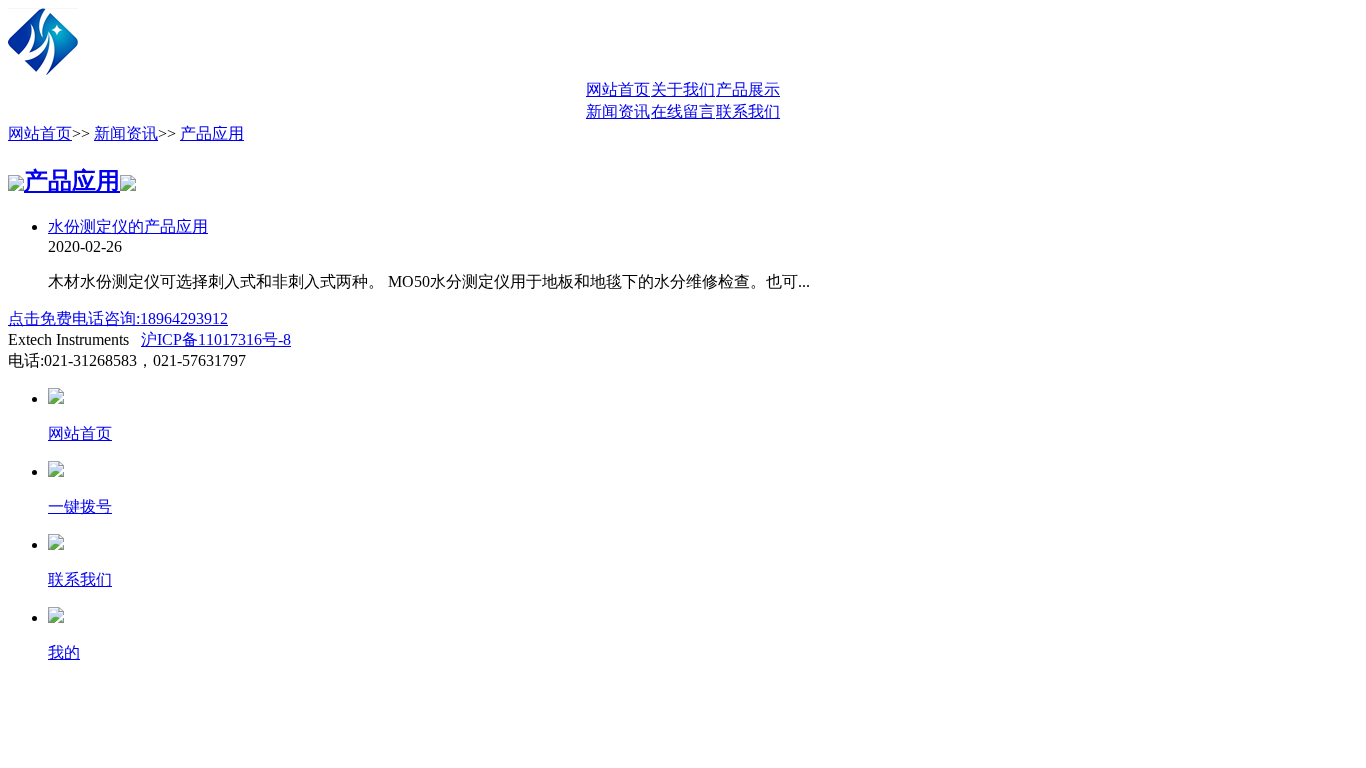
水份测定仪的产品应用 (128, 226)
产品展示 (748, 89)
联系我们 (748, 111)
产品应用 (212, 133)
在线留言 (683, 111)
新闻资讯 (618, 111)
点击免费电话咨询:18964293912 (118, 318)
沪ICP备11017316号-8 (216, 339)
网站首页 (618, 89)
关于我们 (683, 89)
